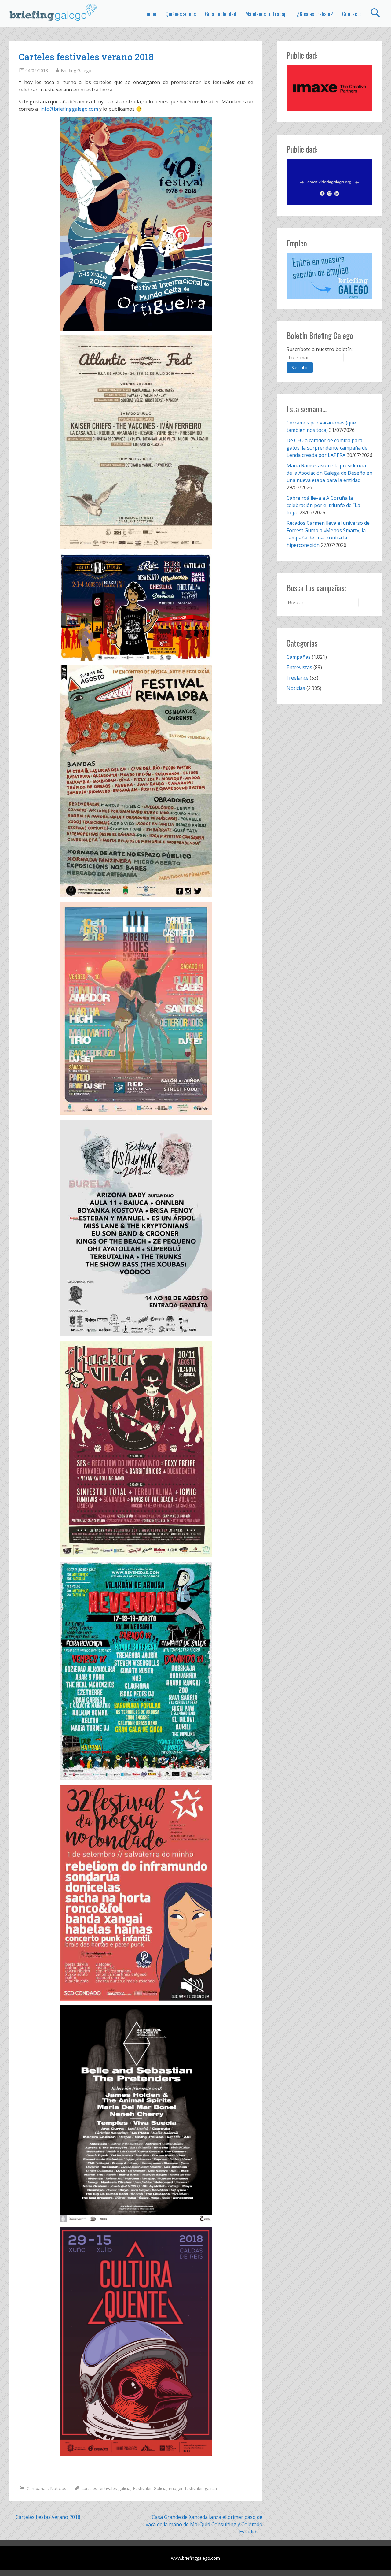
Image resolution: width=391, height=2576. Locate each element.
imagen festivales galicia (193, 2488)
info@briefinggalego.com (69, 109)
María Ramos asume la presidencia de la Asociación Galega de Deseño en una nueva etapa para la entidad (329, 473)
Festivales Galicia (150, 2488)
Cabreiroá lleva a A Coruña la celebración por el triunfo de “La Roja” (323, 505)
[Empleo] (329, 276)
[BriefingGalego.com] (53, 12)
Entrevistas (299, 667)
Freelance (298, 678)
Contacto (352, 14)
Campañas (37, 2488)
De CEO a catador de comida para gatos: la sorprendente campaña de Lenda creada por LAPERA (327, 448)
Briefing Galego (76, 70)
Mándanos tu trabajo (267, 14)
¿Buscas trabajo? (315, 14)
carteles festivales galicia (106, 2488)
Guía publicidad (221, 14)
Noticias (58, 2488)
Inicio (151, 14)
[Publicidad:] (329, 109)
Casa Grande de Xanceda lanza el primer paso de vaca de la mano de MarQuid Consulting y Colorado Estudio (204, 2524)
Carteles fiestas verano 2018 (45, 2517)
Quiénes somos (181, 14)
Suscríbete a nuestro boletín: (320, 349)
